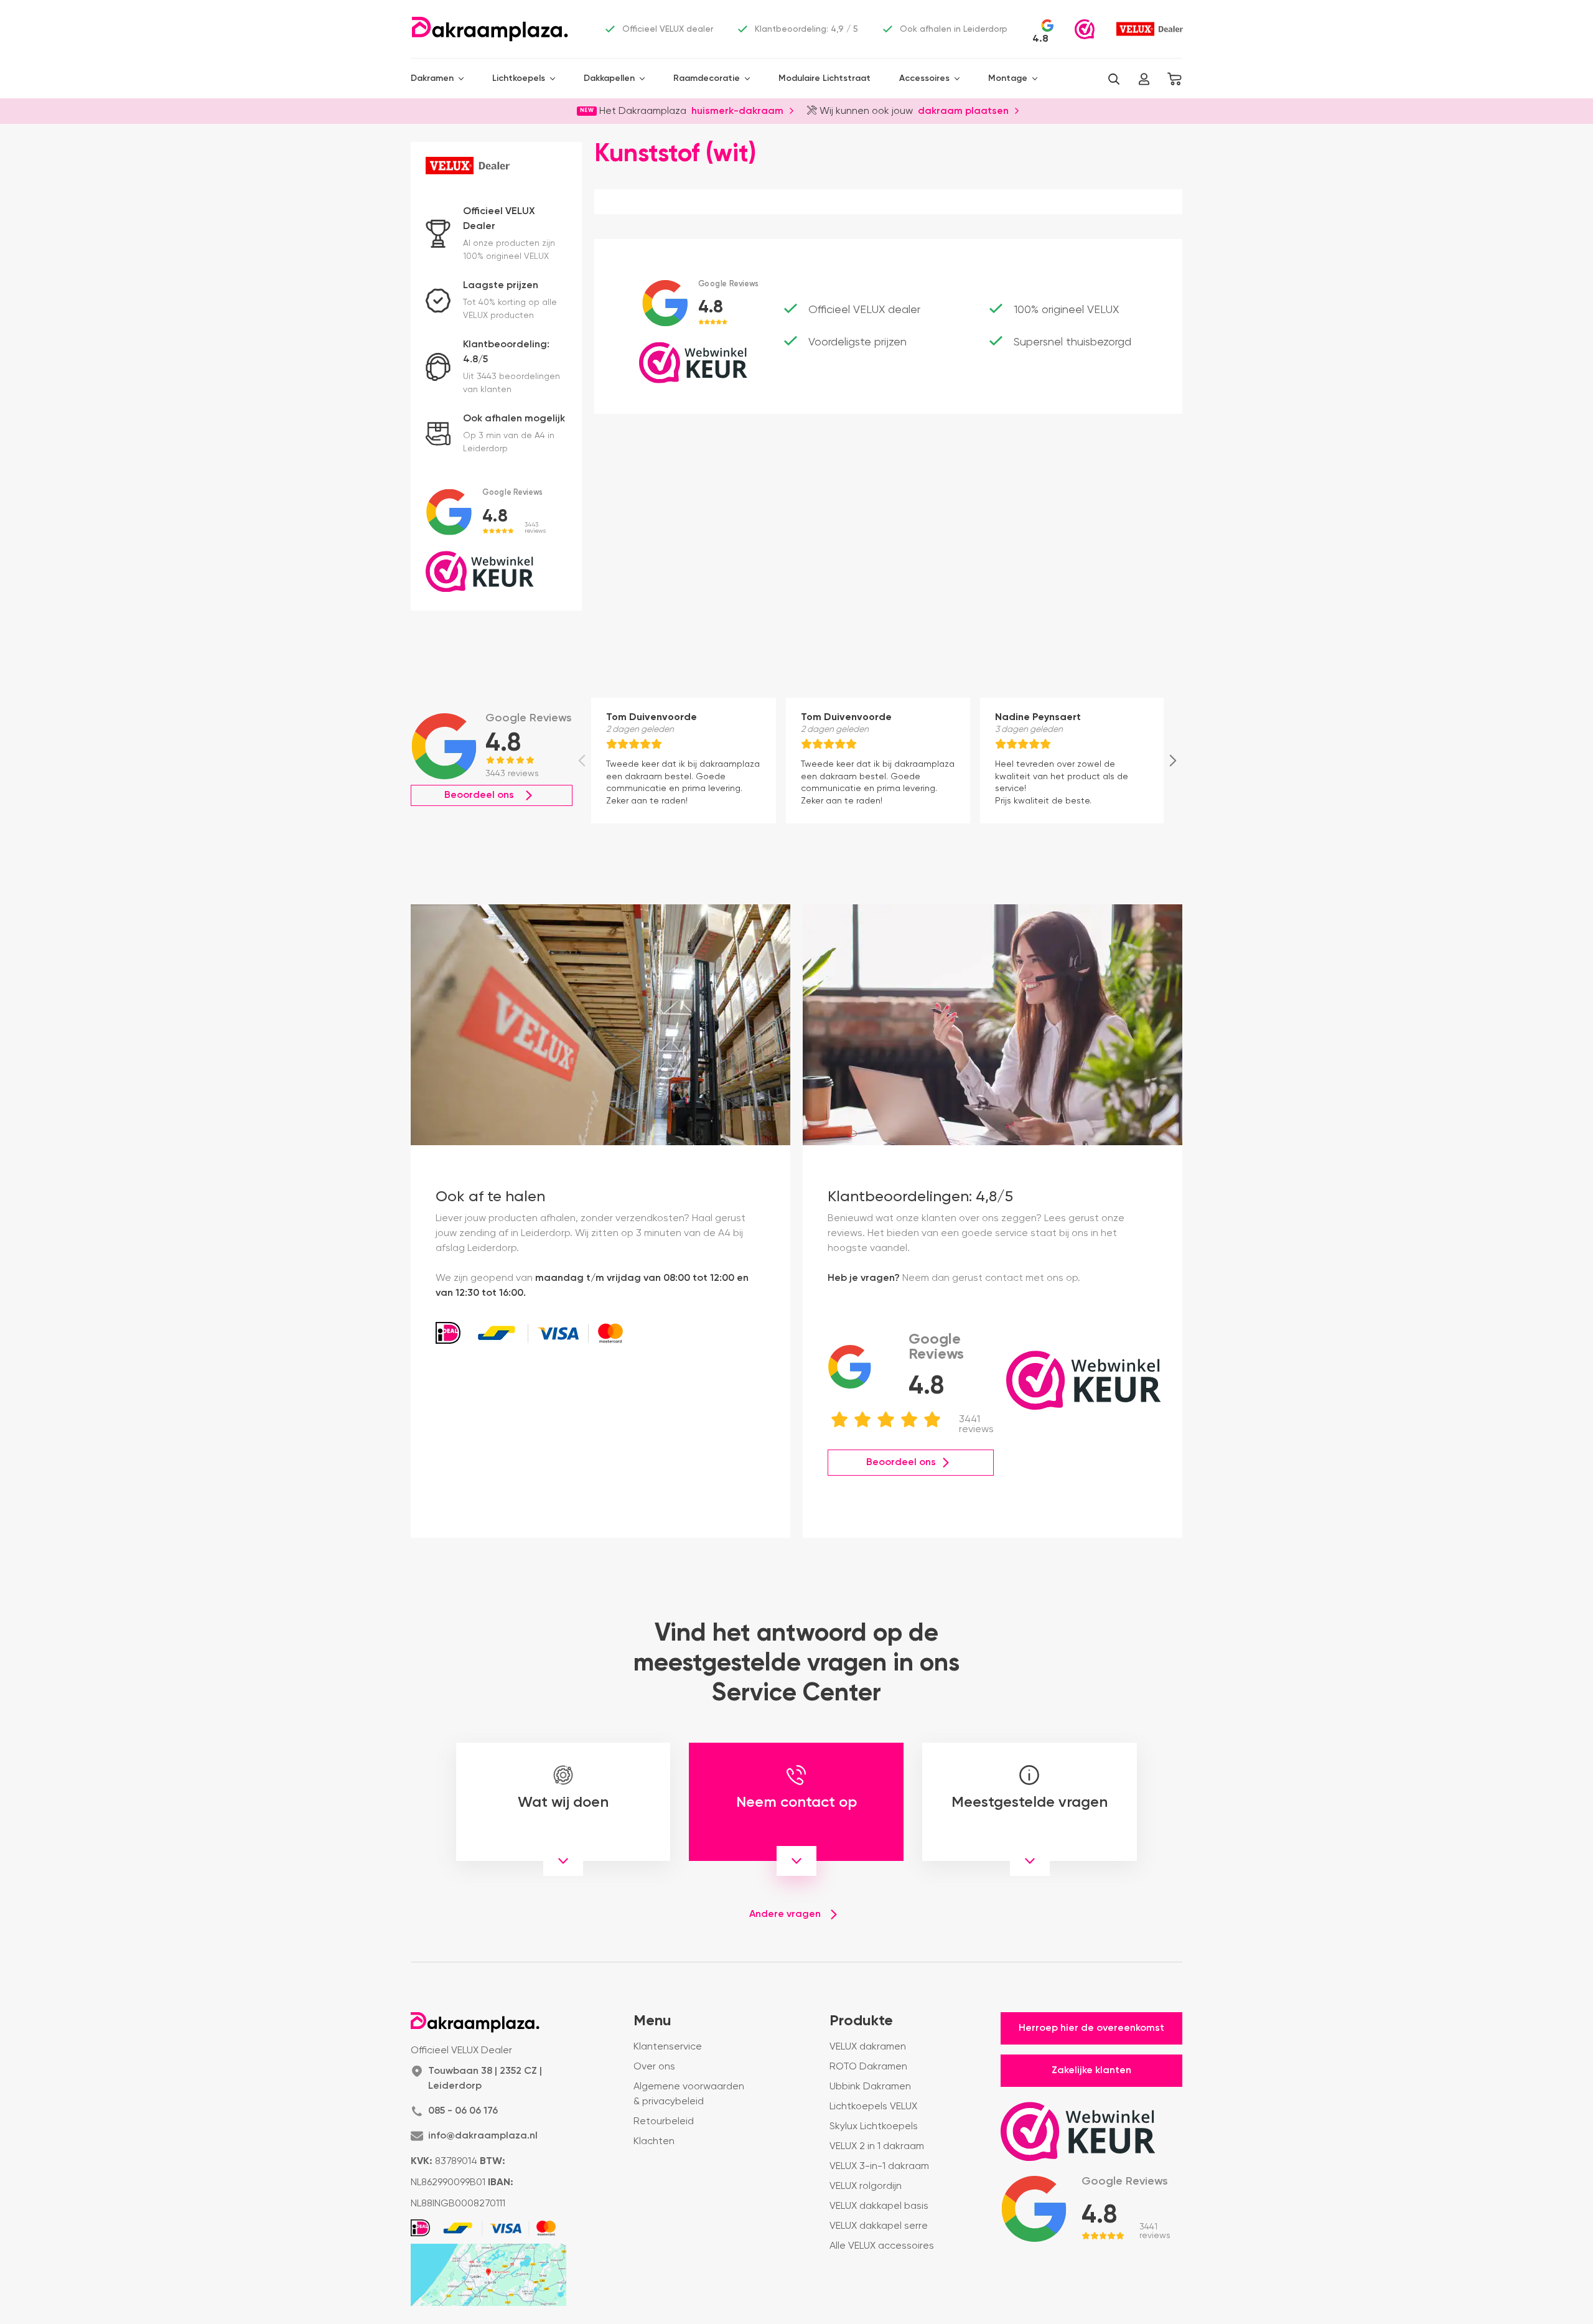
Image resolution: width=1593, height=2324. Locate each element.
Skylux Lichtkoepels (874, 2127)
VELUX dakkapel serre (879, 2226)
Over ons (654, 2067)
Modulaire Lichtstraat (825, 78)
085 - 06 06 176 (463, 2111)
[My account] (1144, 79)
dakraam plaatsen (963, 110)
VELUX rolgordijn (866, 2186)
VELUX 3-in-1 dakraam (879, 2167)
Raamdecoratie (707, 78)
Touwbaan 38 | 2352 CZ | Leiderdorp (485, 2079)
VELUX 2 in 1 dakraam (877, 2147)
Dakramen (432, 78)
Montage (1008, 78)
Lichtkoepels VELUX (873, 2107)
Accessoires (924, 78)
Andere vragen (785, 1914)
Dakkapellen (609, 78)
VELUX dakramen (868, 2047)
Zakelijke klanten (1091, 2071)
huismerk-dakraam (737, 110)
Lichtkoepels (519, 78)
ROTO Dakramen (868, 2067)
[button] (1114, 79)
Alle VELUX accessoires (882, 2246)
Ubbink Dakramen (870, 2087)
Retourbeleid (664, 2122)
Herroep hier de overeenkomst (1091, 2028)
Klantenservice (668, 2047)
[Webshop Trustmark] (1085, 29)
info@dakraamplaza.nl (483, 2136)
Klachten (654, 2142)
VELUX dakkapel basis (879, 2206)
